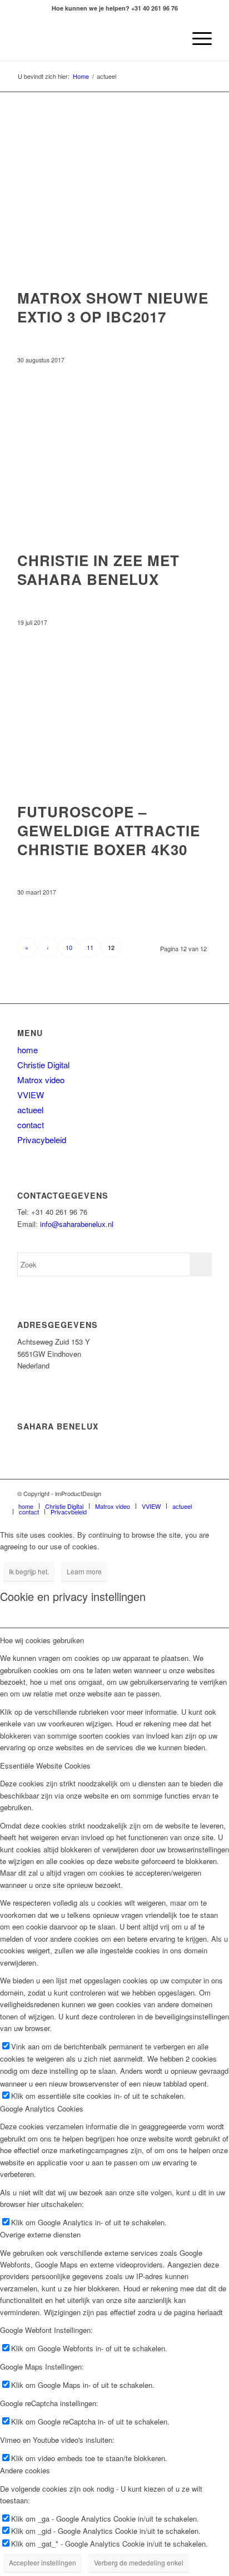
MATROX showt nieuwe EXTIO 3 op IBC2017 (113, 307)
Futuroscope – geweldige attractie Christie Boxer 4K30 (109, 830)
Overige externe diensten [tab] (40, 2234)
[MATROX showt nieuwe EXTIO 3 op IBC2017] (114, 198)
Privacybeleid (42, 1140)
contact (31, 1125)
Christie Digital (43, 1065)
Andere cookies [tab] (25, 2470)
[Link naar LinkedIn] (187, 1493)
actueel (30, 1110)
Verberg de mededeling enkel (139, 2562)
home (28, 1050)
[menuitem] (170, 38)
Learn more (84, 1571)
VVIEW (31, 1095)
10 (69, 947)
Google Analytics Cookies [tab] (42, 2108)
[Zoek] (170, 38)
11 (90, 947)
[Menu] (196, 38)
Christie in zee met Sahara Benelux (98, 570)
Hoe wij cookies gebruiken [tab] (42, 1640)
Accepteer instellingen (43, 2562)
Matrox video (41, 1080)
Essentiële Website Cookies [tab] (45, 1766)
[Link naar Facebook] (203, 1493)
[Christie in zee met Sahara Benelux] (114, 461)
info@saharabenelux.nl (77, 1224)
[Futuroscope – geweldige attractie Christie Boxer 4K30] (114, 712)
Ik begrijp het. (29, 1571)
